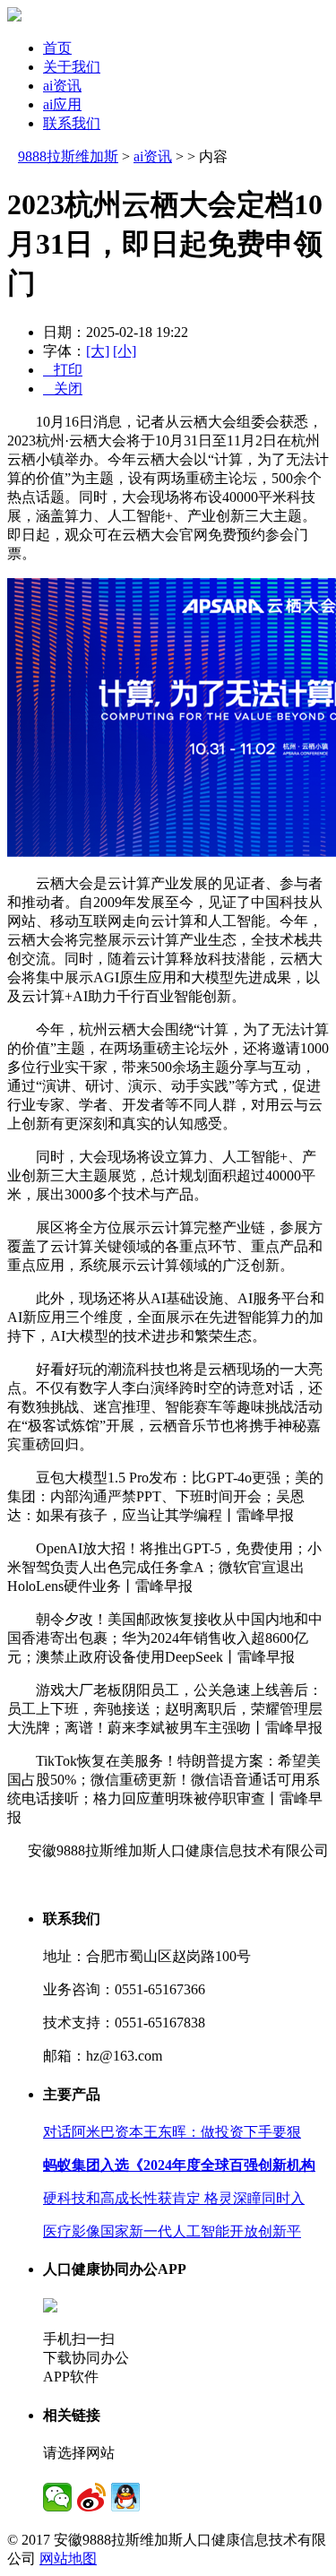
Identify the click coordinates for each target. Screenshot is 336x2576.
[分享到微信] (57, 2497)
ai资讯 (62, 86)
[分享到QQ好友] (125, 2497)
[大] (98, 351)
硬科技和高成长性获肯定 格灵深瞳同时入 (174, 2198)
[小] (125, 351)
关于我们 (72, 67)
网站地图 (68, 2559)
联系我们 (72, 123)
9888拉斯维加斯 (68, 156)
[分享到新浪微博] (91, 2497)
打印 (63, 370)
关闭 (63, 389)
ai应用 (62, 104)
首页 (57, 48)
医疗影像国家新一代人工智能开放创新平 (172, 2231)
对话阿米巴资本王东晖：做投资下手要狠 (172, 2132)
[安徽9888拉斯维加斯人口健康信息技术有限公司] (14, 17)
